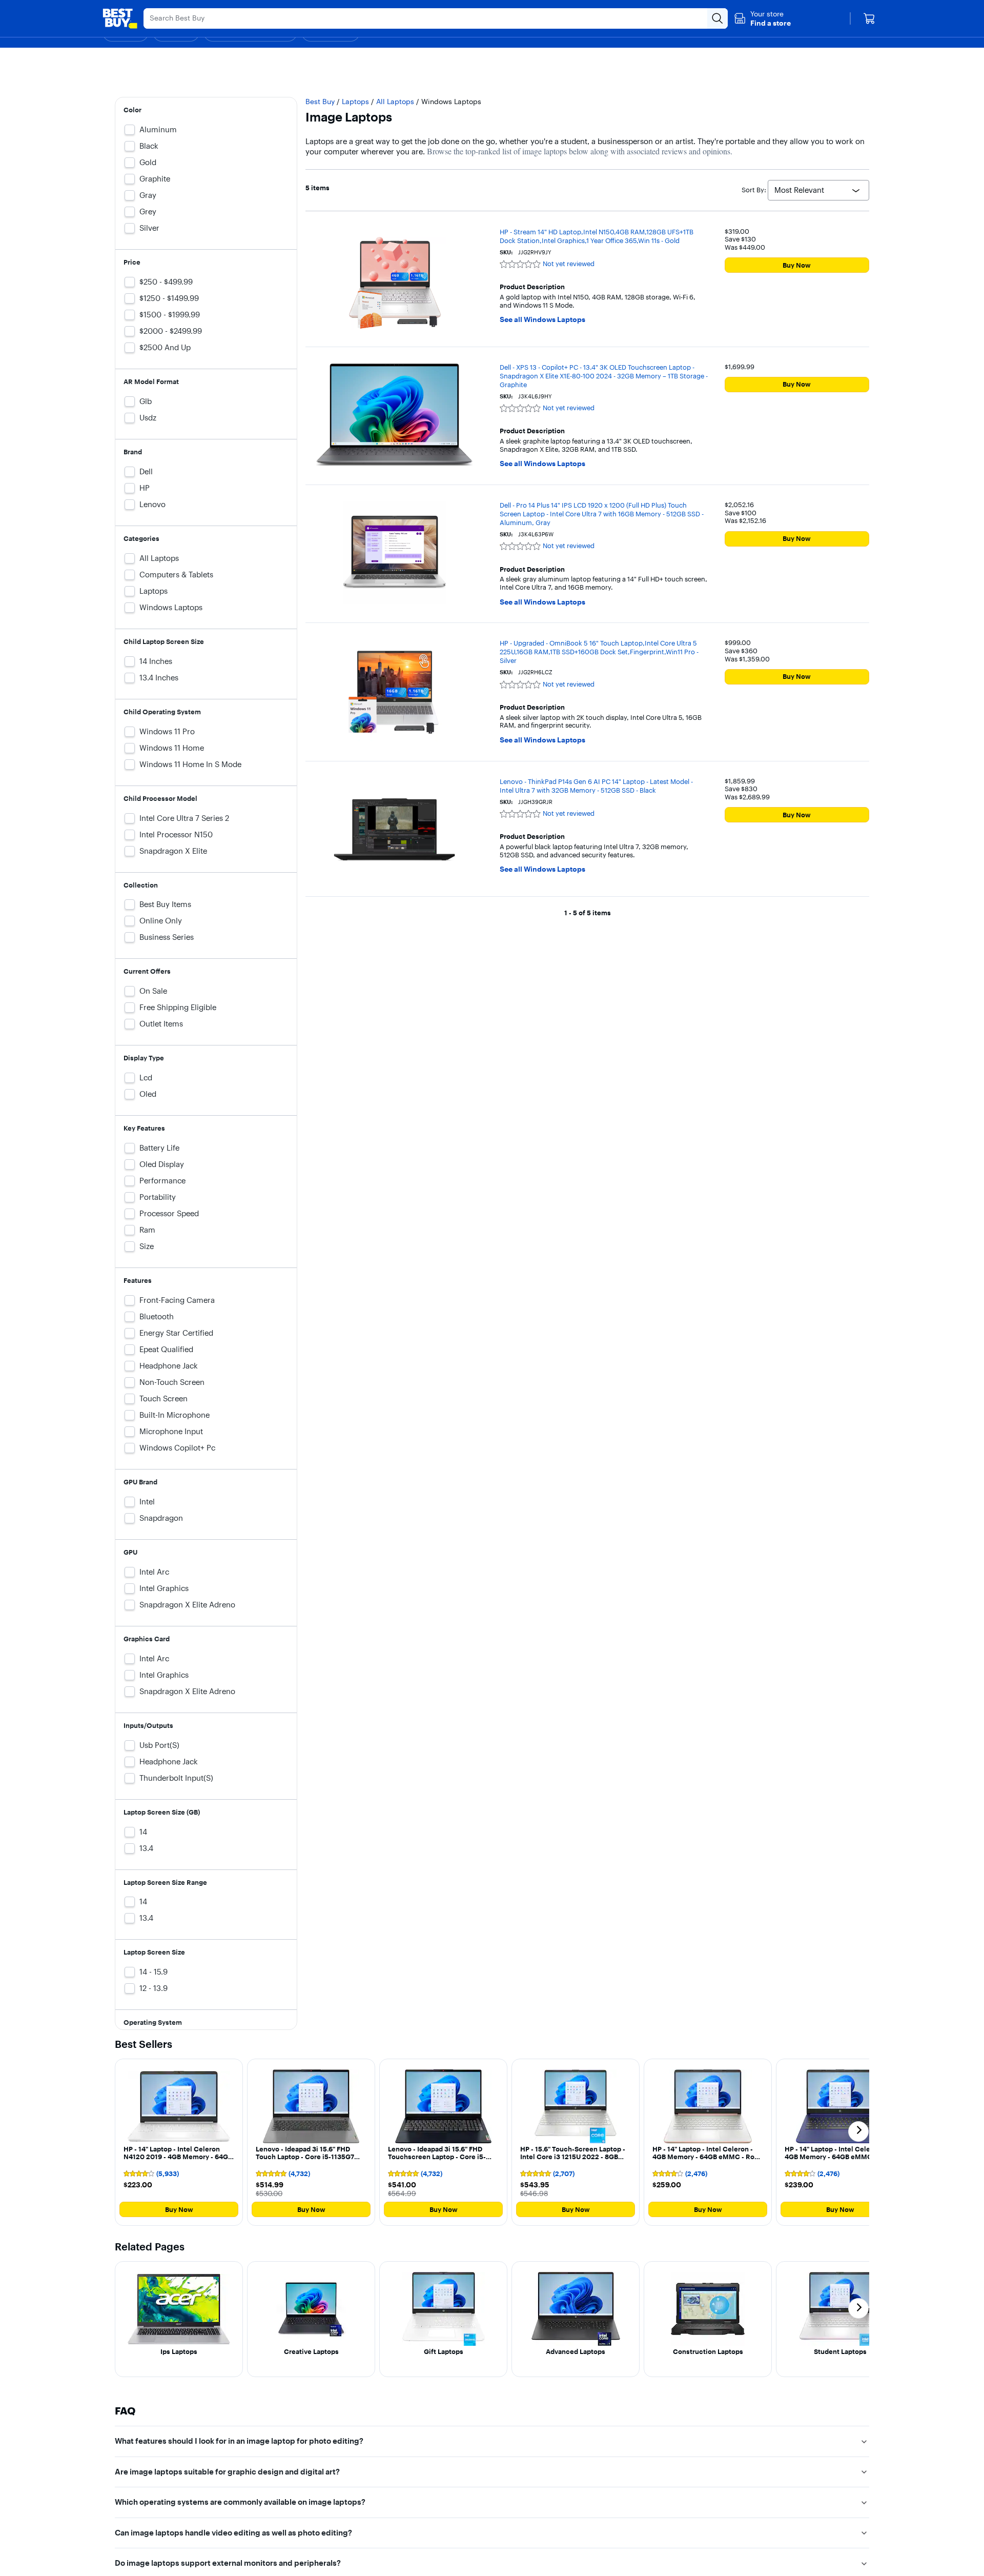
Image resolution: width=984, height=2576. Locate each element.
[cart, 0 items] (869, 18)
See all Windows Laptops (542, 320)
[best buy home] (120, 18)
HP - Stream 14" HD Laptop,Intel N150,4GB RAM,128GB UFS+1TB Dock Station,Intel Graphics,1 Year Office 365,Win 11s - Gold (597, 236)
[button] (762, 18)
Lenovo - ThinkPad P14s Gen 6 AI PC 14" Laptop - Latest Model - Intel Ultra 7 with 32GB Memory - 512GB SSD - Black (596, 786)
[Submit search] (717, 18)
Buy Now (797, 265)
